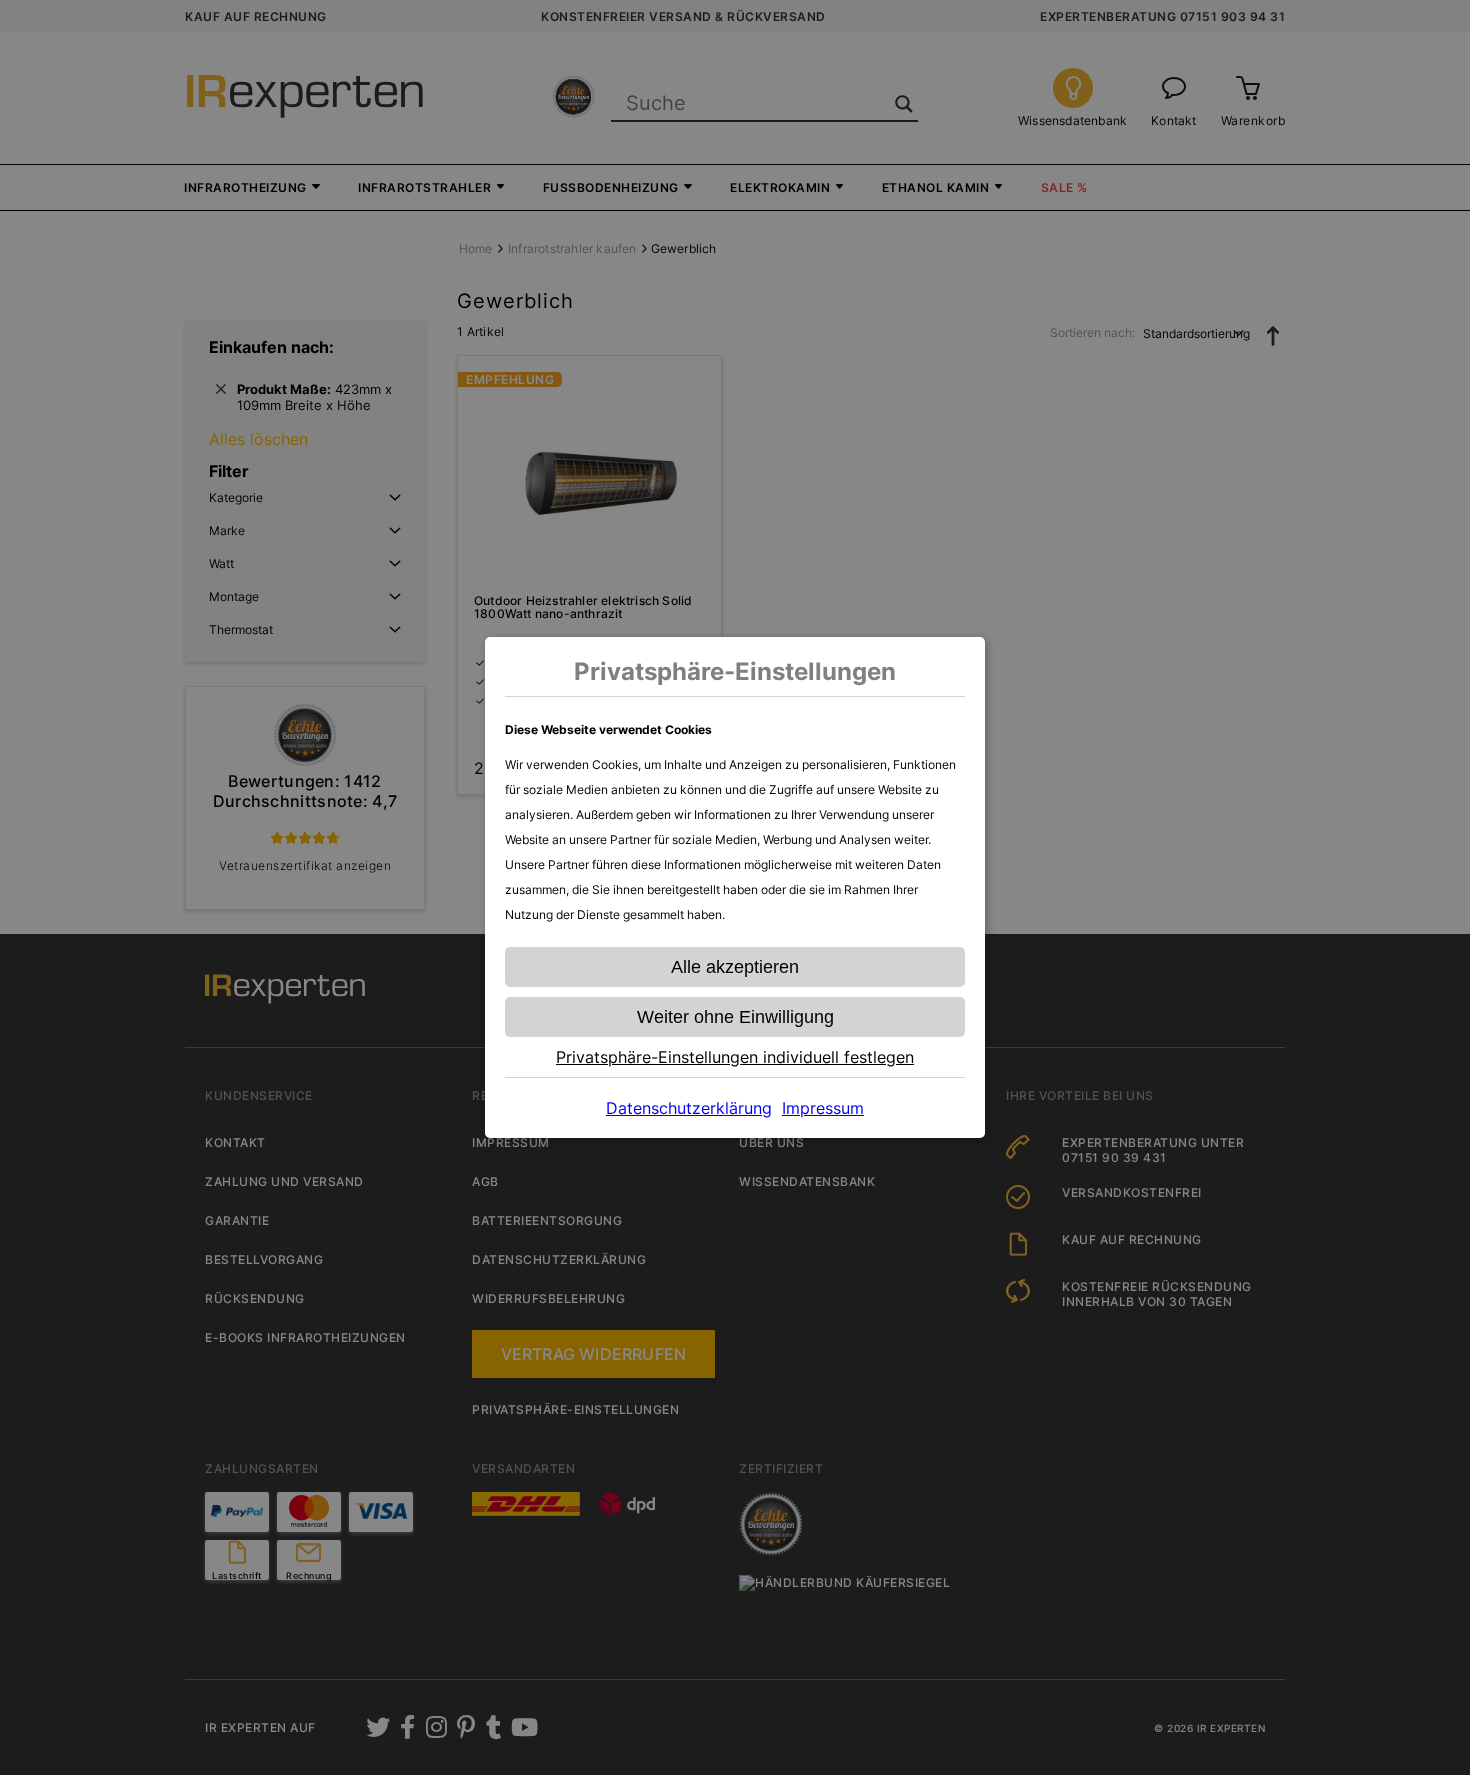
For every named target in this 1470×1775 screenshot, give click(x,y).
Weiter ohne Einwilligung (735, 1017)
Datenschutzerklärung (689, 1108)
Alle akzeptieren (735, 967)
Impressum (823, 1108)
